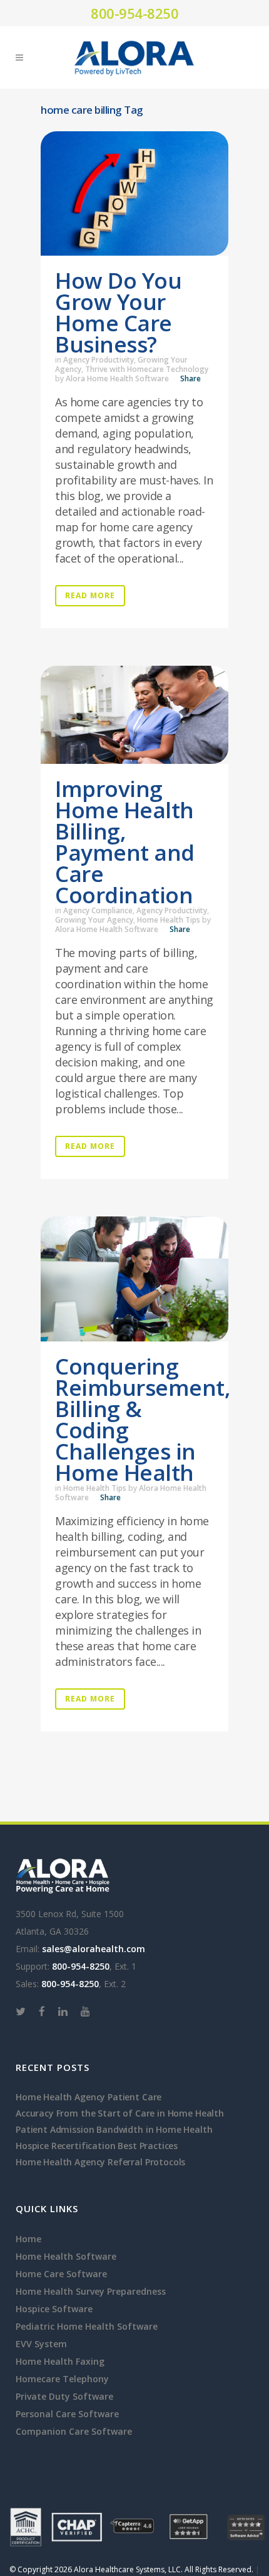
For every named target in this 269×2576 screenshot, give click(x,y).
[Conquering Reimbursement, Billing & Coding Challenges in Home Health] (134, 1279)
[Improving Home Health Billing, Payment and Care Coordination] (134, 715)
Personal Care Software (67, 2414)
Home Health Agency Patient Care (89, 2097)
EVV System (41, 2344)
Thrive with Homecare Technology (147, 369)
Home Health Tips (169, 920)
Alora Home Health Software (117, 378)
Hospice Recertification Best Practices (97, 2146)
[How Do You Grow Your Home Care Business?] (134, 193)
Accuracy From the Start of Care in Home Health (120, 2113)
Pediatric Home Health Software (87, 2326)
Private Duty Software (64, 2396)
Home (28, 2239)
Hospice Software (54, 2309)
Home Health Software (66, 2256)
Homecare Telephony (62, 2379)
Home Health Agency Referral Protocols (100, 2162)
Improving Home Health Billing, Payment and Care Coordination (125, 842)
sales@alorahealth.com (94, 1949)
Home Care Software (61, 2274)
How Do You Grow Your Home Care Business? (118, 312)
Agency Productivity (99, 360)
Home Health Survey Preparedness (91, 2291)
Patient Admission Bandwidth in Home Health (114, 2129)
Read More (90, 595)
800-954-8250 (134, 13)
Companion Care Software (74, 2431)
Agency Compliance (98, 910)
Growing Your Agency (94, 920)
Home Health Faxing (60, 2361)
